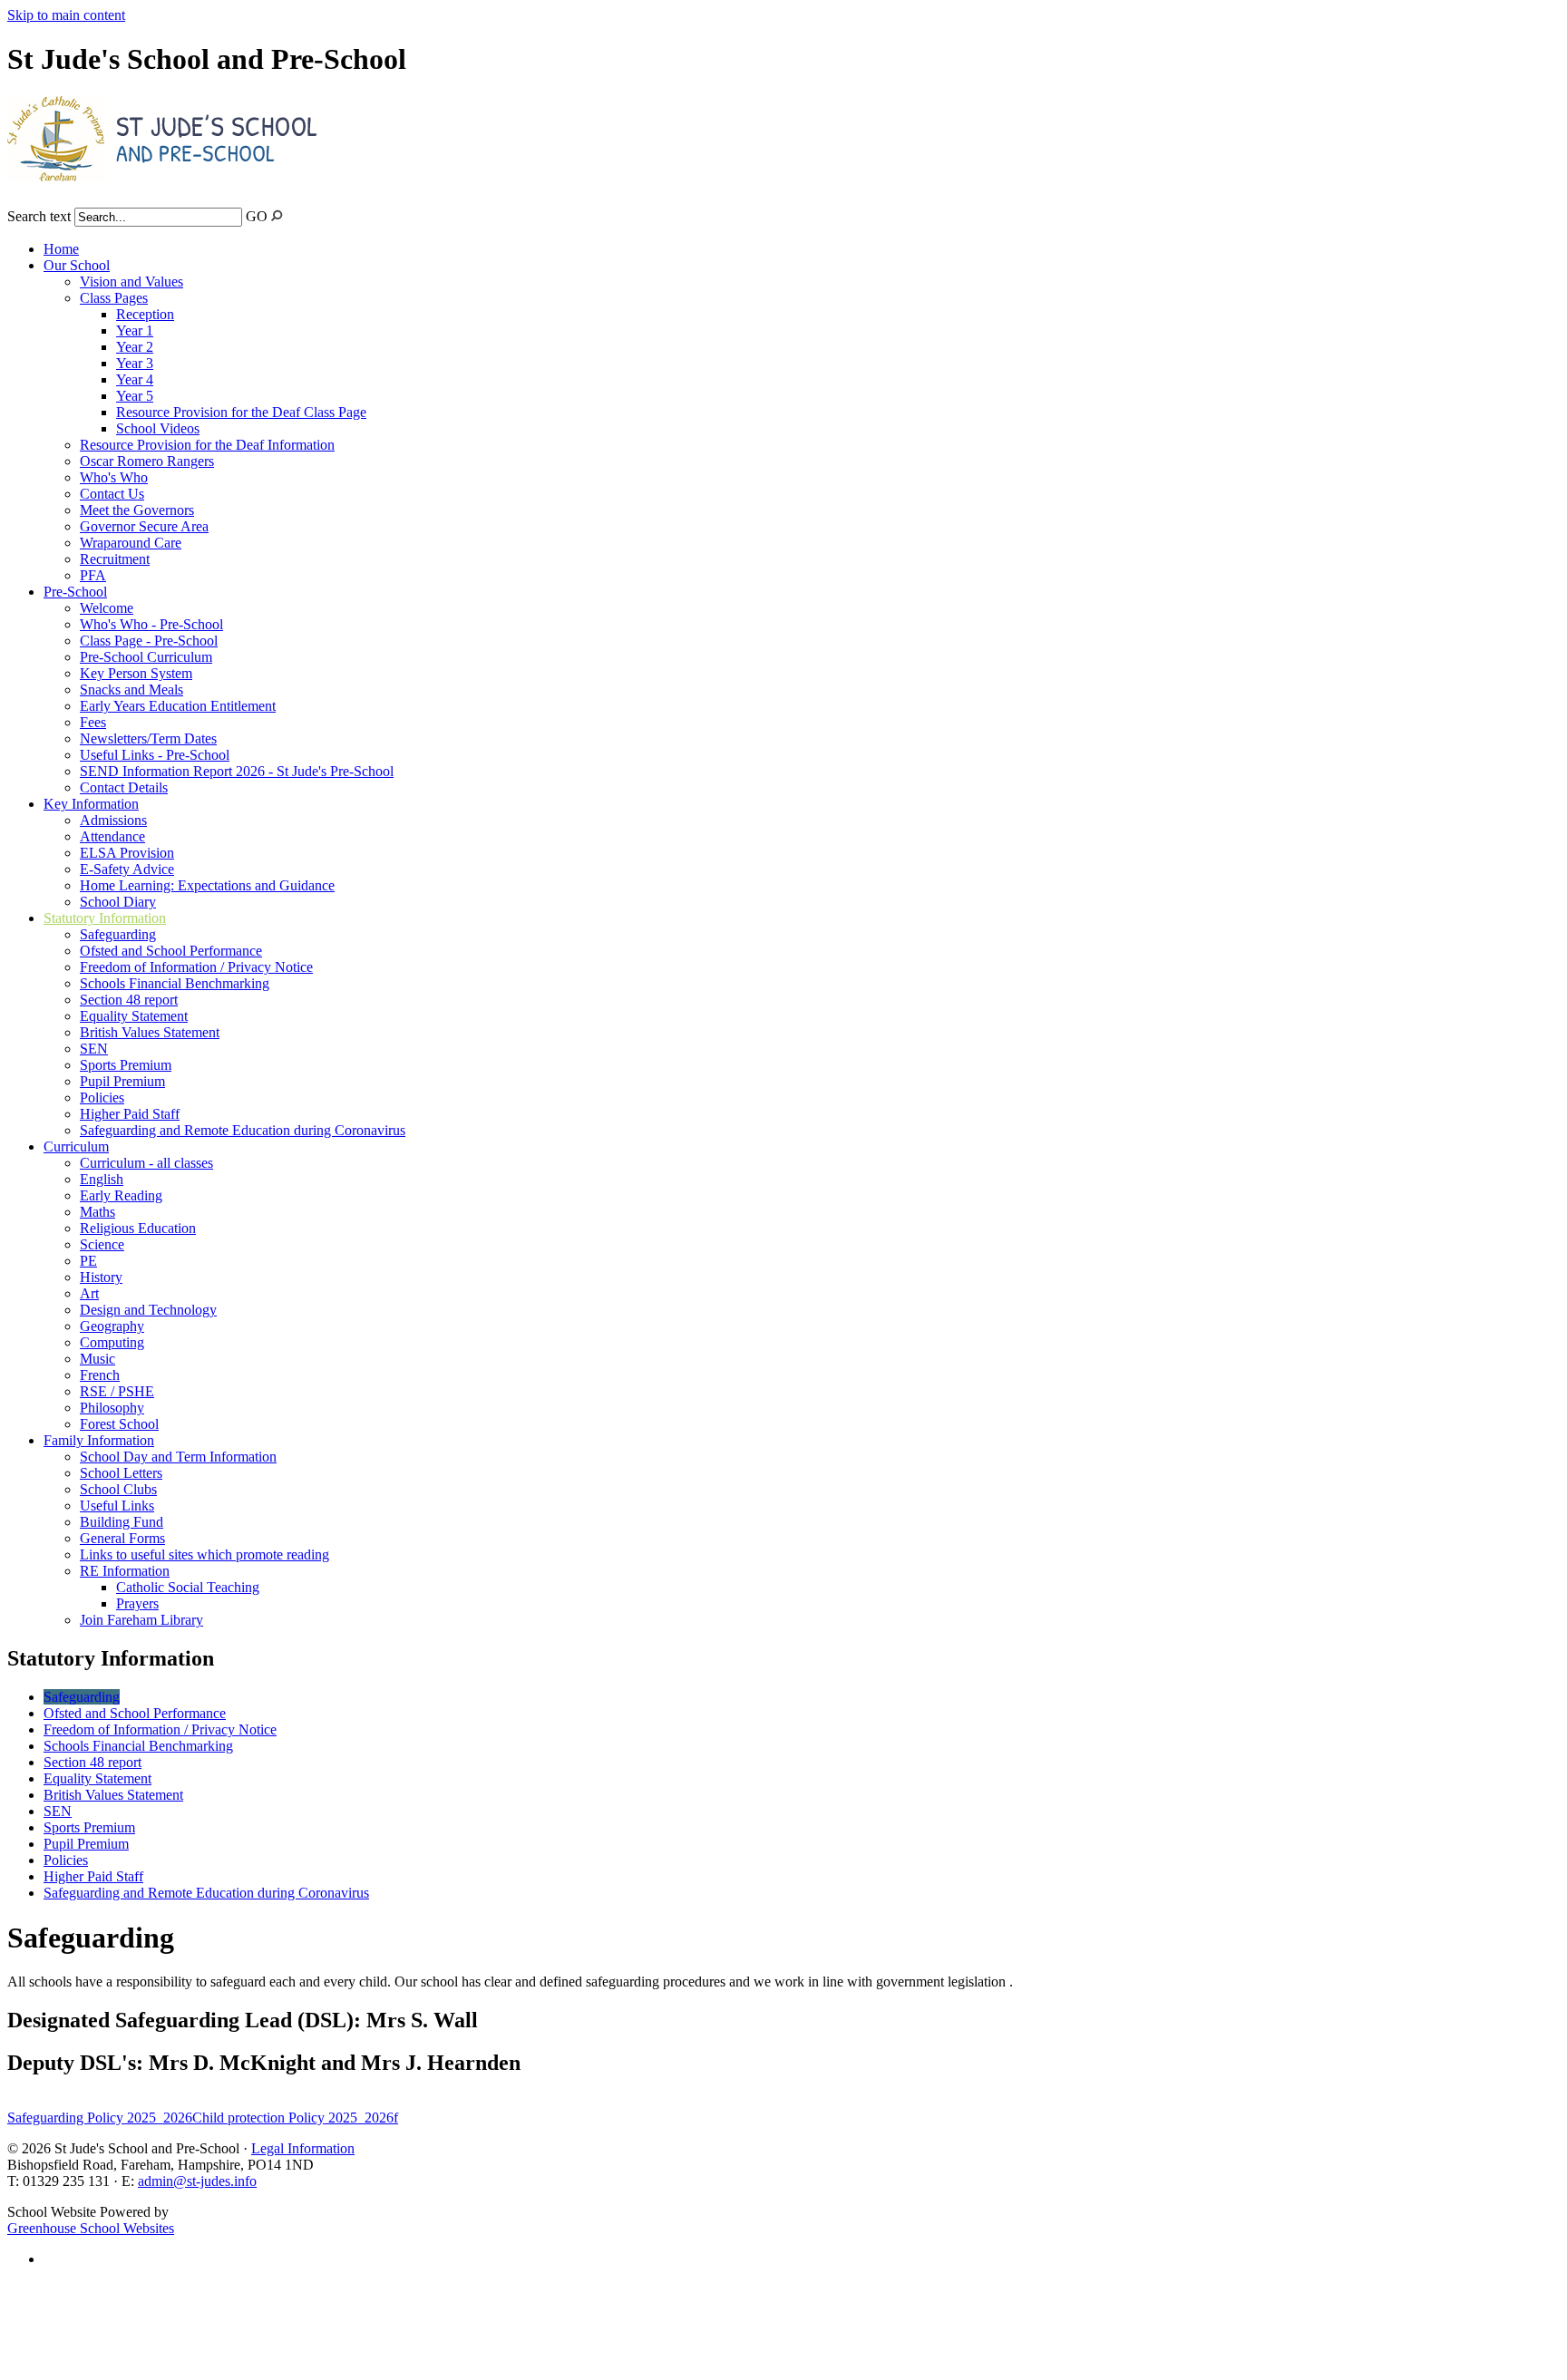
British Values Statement (150, 1032)
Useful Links (117, 1506)
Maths (97, 1212)
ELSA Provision (127, 853)
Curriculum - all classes (146, 1163)
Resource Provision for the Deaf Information (207, 445)
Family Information (99, 1440)
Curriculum (76, 1146)
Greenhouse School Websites (91, 2228)
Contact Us (112, 494)
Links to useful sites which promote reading (204, 1554)
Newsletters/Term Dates (148, 738)
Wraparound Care (131, 543)
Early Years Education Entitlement (178, 706)
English (102, 1179)
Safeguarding (118, 934)
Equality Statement (134, 1016)
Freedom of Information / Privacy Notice (196, 967)
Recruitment (115, 559)
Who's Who (114, 477)
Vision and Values (131, 282)
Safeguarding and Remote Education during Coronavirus (243, 1130)
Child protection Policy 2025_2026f (295, 2118)
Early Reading (121, 1195)
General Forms (122, 1538)
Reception (145, 314)
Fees (93, 722)
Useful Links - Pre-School (155, 755)
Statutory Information (105, 918)
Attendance (112, 836)
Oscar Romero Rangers (147, 461)
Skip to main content (66, 15)
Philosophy (112, 1408)
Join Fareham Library (141, 1620)
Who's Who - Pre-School (151, 624)
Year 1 (135, 330)
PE (88, 1261)
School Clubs (118, 1489)
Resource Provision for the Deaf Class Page (241, 412)
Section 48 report (129, 1000)
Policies (102, 1098)
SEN (94, 1049)
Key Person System (136, 673)
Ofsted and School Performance (171, 951)
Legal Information (303, 2148)
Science (102, 1244)
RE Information (125, 1571)
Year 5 (135, 396)
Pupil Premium (122, 1081)
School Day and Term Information (178, 1457)
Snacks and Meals (131, 690)
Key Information (91, 804)
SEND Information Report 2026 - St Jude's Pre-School (237, 771)
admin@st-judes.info (197, 2181)
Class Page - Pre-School (149, 641)
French (100, 1375)
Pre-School (75, 592)
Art (89, 1293)
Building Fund (122, 1522)
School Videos (158, 428)
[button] (277, 215)
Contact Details (124, 787)
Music (97, 1359)
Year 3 (135, 363)
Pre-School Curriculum (146, 657)
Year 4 (135, 379)
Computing (112, 1342)
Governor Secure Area (144, 526)
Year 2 (135, 347)
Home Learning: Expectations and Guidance (207, 885)
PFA (93, 575)
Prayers (137, 1603)
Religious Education (138, 1228)
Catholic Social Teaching (188, 1587)
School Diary (118, 902)
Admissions (113, 820)
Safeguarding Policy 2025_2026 (100, 2118)
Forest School (119, 1424)
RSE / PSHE (117, 1391)
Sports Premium (126, 1065)
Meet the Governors (137, 510)
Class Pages (114, 298)
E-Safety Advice (127, 869)
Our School (77, 265)
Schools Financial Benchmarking (175, 983)
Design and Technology (148, 1310)
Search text (39, 216)
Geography (112, 1326)
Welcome (107, 608)
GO (257, 216)
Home (61, 249)
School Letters (121, 1473)
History (101, 1277)
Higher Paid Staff (130, 1114)
